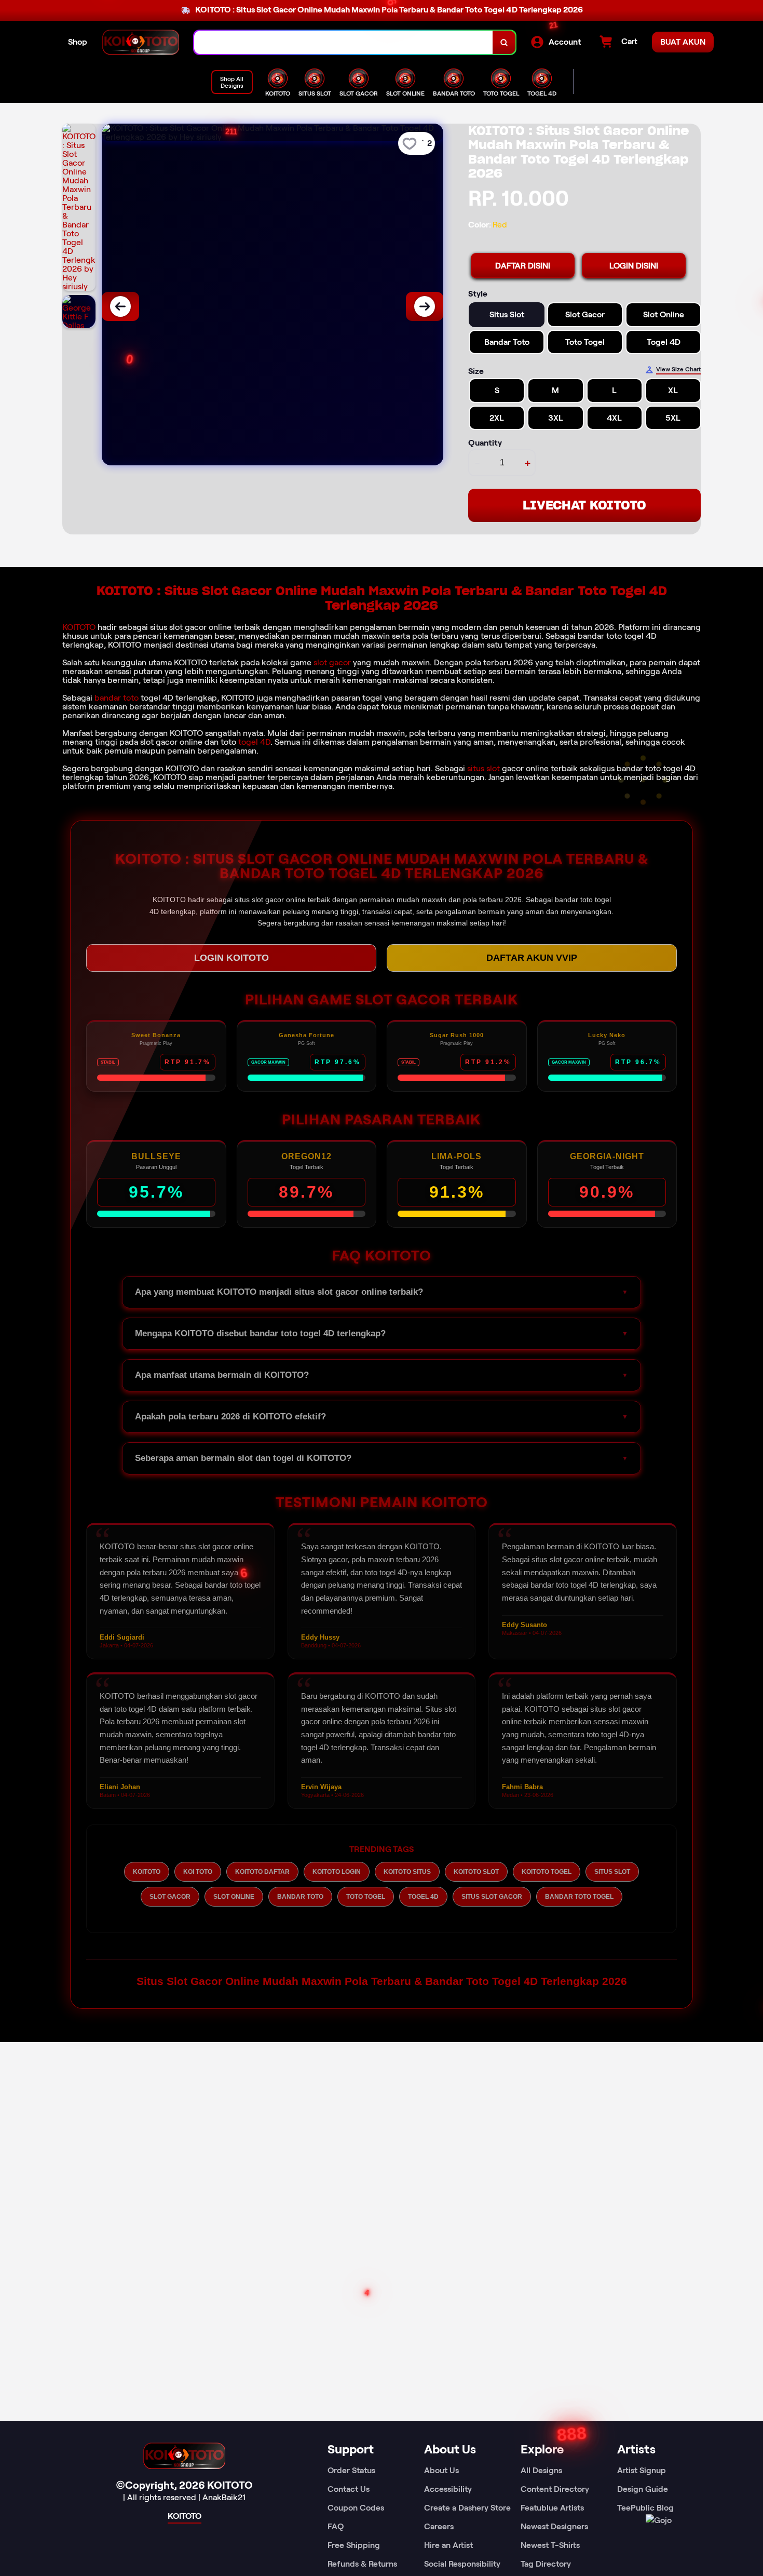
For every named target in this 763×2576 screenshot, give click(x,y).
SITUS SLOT (612, 1872)
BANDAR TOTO (300, 1897)
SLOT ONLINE (234, 1897)
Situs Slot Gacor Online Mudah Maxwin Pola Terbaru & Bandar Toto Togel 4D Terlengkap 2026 (382, 1981)
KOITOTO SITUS (407, 1872)
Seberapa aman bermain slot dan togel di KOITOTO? (243, 1458)
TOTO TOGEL (366, 1897)
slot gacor (332, 662)
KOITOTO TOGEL (547, 1872)
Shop (78, 42)
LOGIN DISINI (634, 266)
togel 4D (254, 742)
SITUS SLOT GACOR (492, 1897)
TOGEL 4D (423, 1897)
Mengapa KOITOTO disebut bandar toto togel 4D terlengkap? (260, 1333)
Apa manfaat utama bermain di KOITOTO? (222, 1375)
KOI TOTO (198, 1872)
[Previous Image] (120, 306)
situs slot (483, 768)
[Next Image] (425, 306)
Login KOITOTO (231, 958)
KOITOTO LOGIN (337, 1872)
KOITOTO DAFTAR (262, 1872)
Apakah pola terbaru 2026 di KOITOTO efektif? (230, 1417)
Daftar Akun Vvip (532, 958)
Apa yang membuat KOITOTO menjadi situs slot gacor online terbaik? (279, 1292)
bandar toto (117, 698)
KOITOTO (79, 627)
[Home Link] (141, 42)
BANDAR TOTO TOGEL (579, 1897)
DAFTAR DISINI (523, 266)
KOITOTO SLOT (476, 1872)
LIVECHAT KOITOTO (584, 505)
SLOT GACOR (170, 1897)
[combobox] (344, 42)
